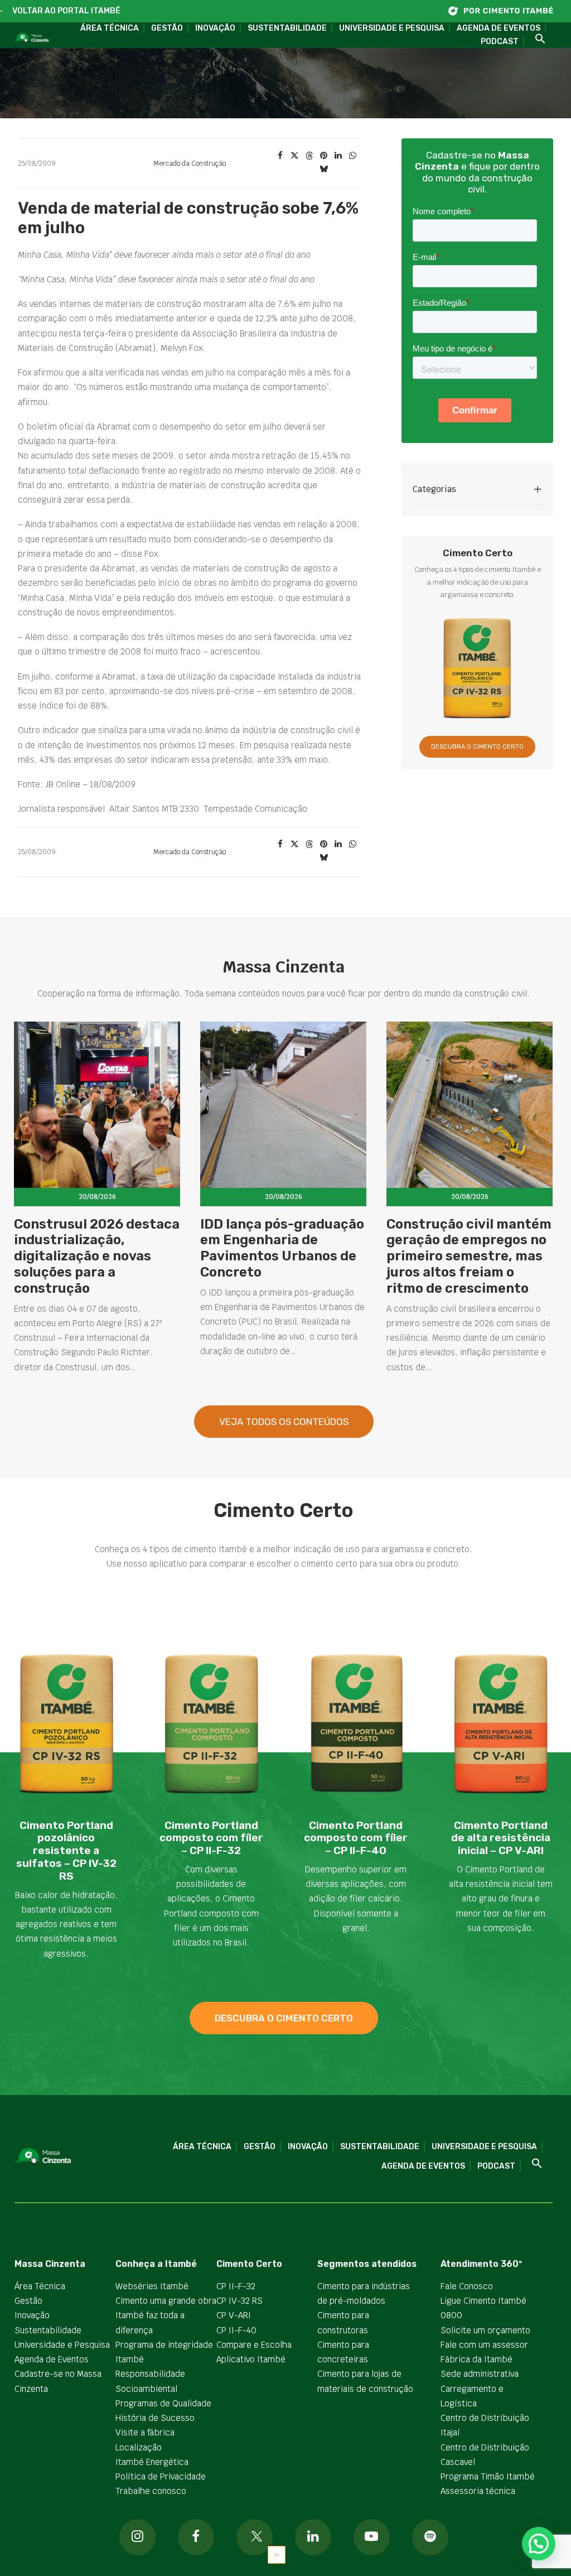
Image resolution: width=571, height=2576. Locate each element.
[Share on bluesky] (323, 169)
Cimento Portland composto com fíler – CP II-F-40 (356, 1838)
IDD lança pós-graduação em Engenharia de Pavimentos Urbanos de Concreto (282, 1248)
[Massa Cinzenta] (31, 38)
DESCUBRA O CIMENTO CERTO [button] (477, 747)
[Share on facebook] (280, 156)
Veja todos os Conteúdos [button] (284, 1422)
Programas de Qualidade (163, 2403)
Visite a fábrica (145, 2432)
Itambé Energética (152, 2462)
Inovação (215, 28)
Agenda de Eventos (499, 28)
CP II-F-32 (236, 2286)
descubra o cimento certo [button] (284, 2018)
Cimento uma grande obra (166, 2301)
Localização (139, 2447)
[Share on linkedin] (338, 156)
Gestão (167, 28)
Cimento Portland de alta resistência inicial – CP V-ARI (501, 1838)
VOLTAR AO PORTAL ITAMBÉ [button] (66, 11)
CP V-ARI (234, 2315)
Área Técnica (110, 28)
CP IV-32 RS (239, 2301)
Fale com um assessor (484, 2345)
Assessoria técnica (478, 2491)
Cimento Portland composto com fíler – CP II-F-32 (211, 1838)
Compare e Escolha (254, 2345)
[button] (536, 39)
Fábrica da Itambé (476, 2359)
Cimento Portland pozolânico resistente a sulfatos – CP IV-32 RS (66, 1851)
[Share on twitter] (294, 156)
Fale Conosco (467, 2286)
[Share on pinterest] (323, 156)
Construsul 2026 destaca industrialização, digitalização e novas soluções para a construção (97, 1256)
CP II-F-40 (236, 2330)
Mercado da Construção (190, 163)
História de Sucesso (155, 2418)
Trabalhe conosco (151, 2491)
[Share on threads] (309, 156)
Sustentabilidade (287, 28)
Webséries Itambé (152, 2286)
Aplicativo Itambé (251, 2359)
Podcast (500, 42)
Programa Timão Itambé (488, 2476)
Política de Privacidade (161, 2476)
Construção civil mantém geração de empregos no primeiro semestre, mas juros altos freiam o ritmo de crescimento (469, 1256)
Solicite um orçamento (485, 2330)
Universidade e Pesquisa (392, 28)
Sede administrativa (480, 2374)
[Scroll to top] (277, 2554)
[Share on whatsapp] (352, 156)
